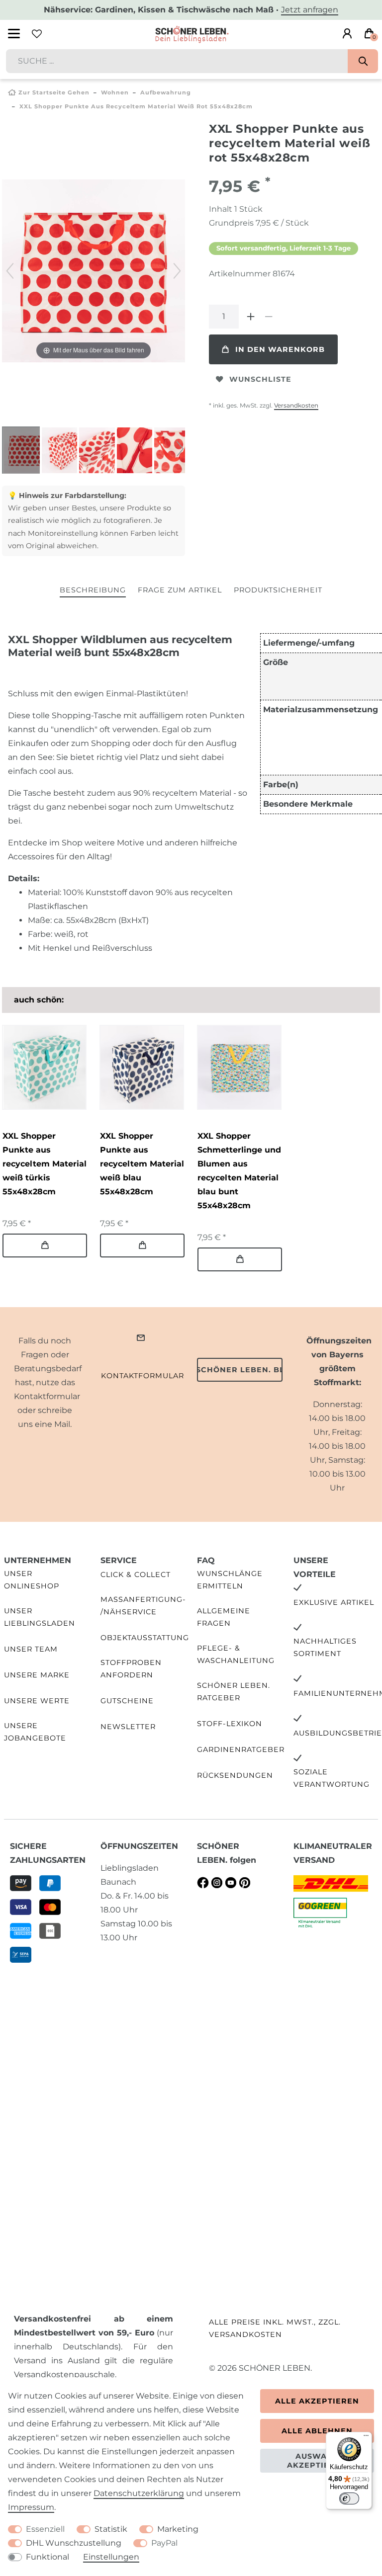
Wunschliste (260, 379)
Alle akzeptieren (317, 2401)
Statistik (111, 2529)
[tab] (93, 591)
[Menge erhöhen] (251, 317)
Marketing (178, 2529)
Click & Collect (136, 1575)
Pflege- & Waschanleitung (236, 1654)
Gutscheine (127, 1701)
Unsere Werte (37, 1701)
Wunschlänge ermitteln (230, 1580)
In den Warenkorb (280, 349)
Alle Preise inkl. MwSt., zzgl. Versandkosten (275, 2328)
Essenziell (45, 2529)
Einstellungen (111, 2557)
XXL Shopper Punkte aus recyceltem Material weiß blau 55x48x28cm (142, 1164)
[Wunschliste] (37, 34)
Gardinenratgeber (241, 1749)
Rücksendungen (235, 1775)
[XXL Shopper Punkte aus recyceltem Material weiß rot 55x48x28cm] (27, 451)
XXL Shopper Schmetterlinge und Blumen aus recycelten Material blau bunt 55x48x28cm (239, 1171)
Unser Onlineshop (32, 1580)
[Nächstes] (177, 271)
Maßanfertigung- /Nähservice (143, 1606)
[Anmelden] (347, 34)
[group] (44, 1067)
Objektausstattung (145, 1638)
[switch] (349, 2498)
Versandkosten (296, 405)
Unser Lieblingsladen (40, 1617)
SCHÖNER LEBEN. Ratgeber (234, 1692)
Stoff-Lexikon (230, 1724)
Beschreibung (93, 590)
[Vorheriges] (10, 271)
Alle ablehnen (317, 2431)
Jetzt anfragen (310, 10)
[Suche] (363, 61)
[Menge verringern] (269, 317)
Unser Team (31, 1649)
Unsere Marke (37, 1675)
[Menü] (366, 2438)
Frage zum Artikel (180, 590)
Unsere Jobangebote (35, 1732)
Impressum (31, 2507)
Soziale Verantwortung (332, 1778)
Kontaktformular (143, 1376)
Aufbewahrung (166, 92)
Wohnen (115, 92)
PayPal (164, 2543)
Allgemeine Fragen (224, 1617)
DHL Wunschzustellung (74, 2543)
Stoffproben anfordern (131, 1669)
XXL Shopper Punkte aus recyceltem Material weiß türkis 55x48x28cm (45, 1164)
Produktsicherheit (278, 590)
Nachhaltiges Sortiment (325, 1647)
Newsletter (128, 1727)
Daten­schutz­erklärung (139, 2493)
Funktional (48, 2557)
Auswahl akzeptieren (317, 2461)
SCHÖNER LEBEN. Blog (240, 1370)
